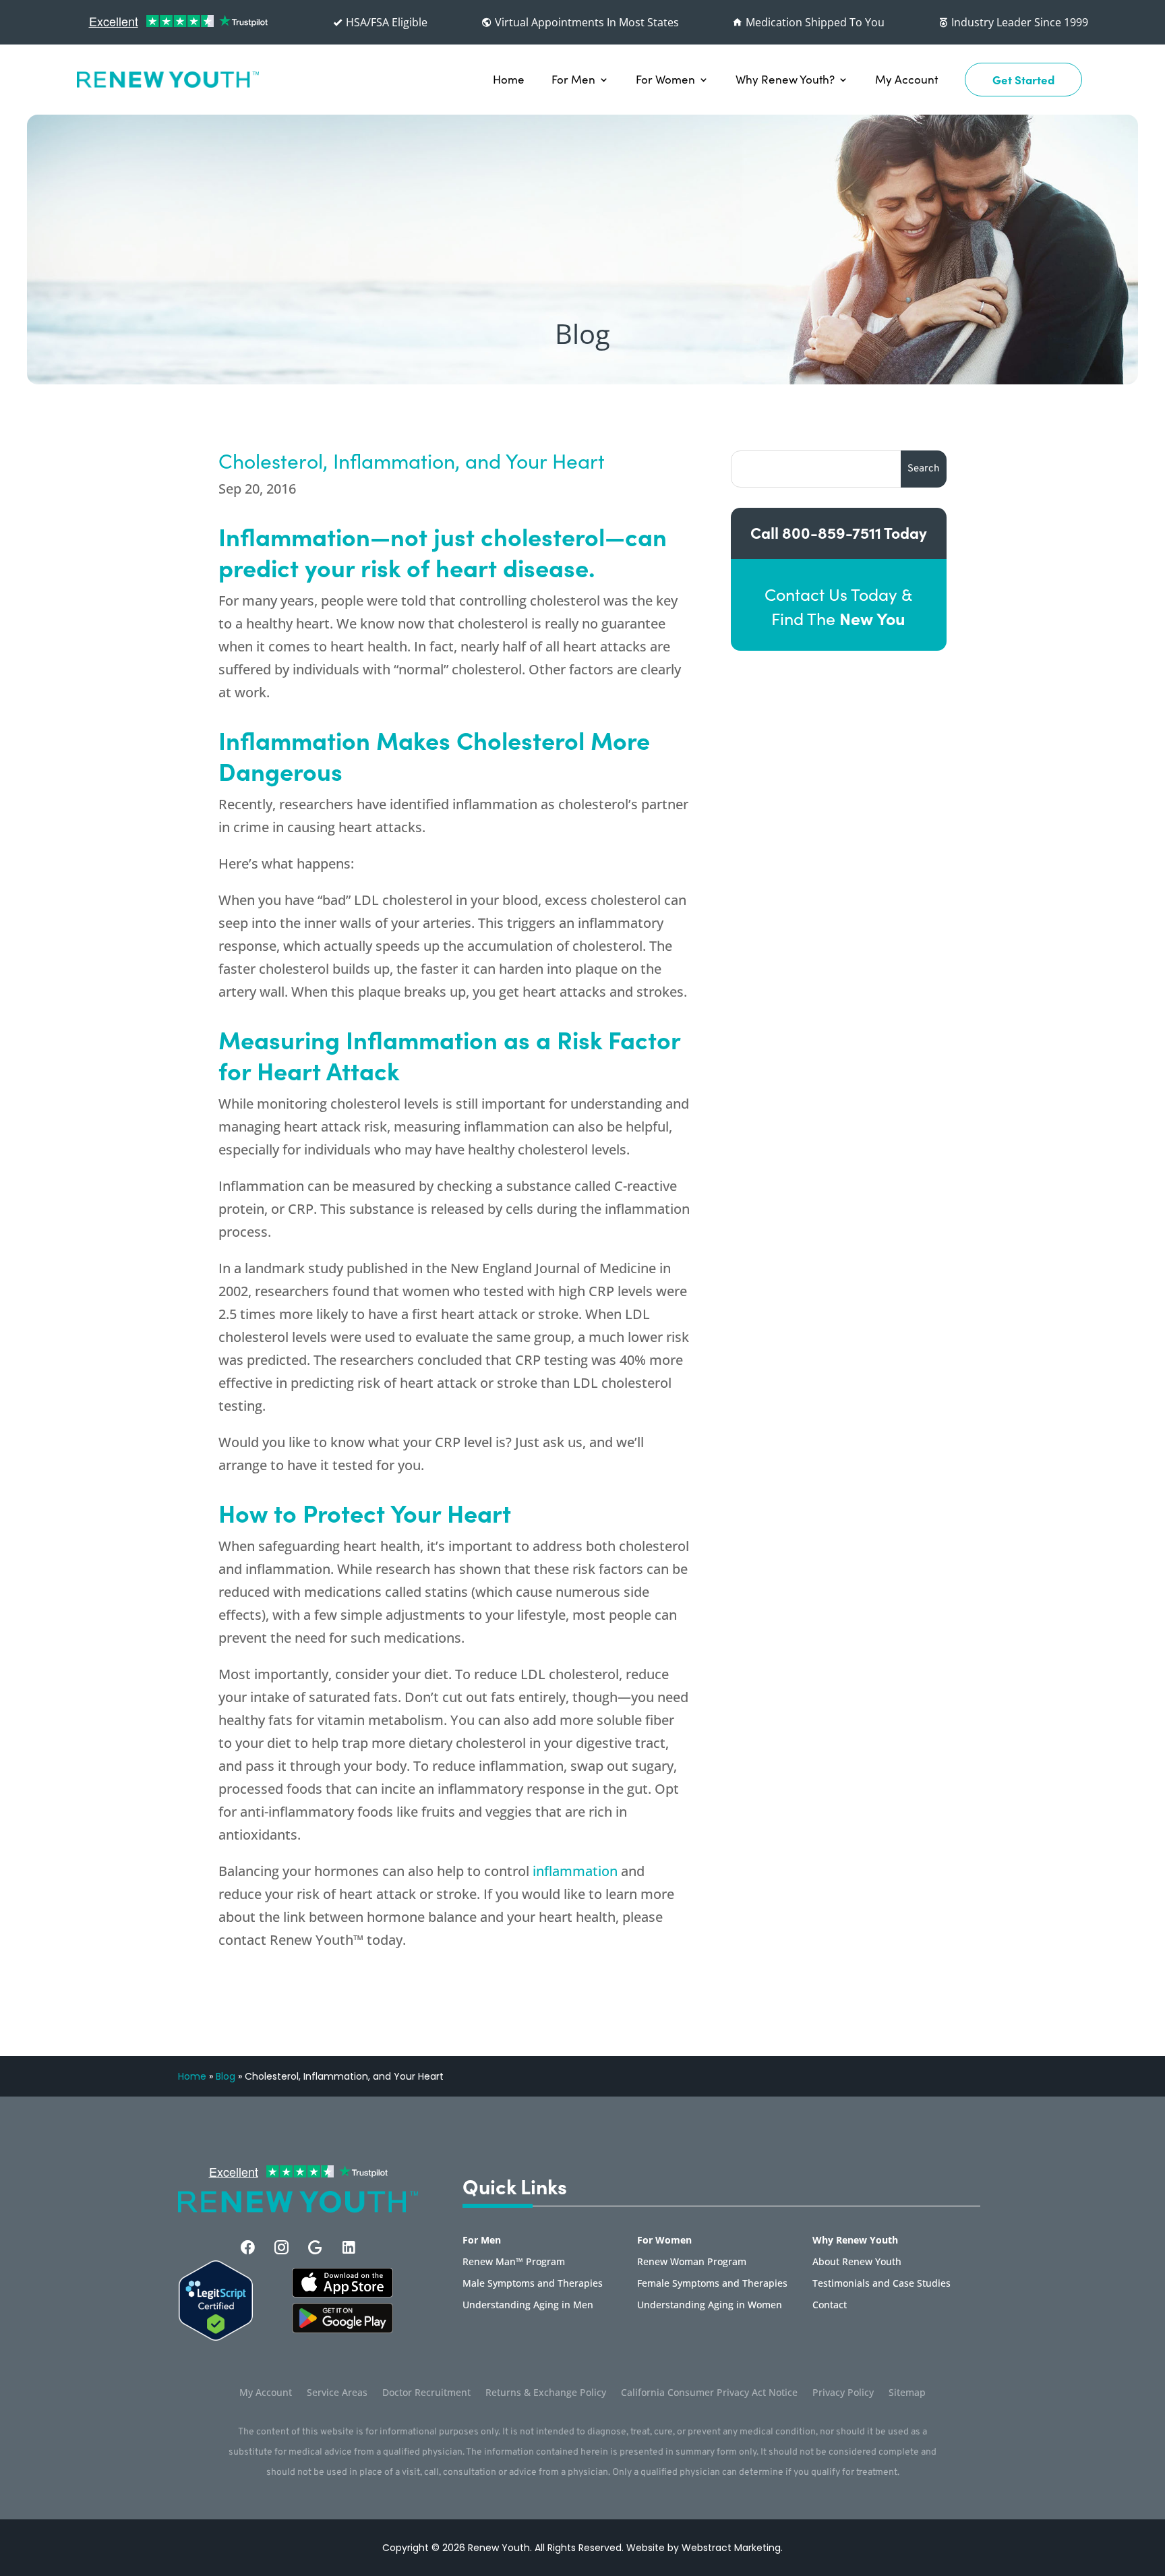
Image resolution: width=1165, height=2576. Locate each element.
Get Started (1023, 80)
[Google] (315, 2247)
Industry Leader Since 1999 (1018, 22)
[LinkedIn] (349, 2247)
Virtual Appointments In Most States (586, 22)
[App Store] (342, 2329)
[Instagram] (281, 2247)
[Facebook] (248, 2247)
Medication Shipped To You (814, 22)
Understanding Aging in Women (710, 2306)
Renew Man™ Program (514, 2262)
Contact (830, 2306)
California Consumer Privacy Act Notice (709, 2393)
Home (509, 79)
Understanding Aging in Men (528, 2306)
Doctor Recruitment (426, 2393)
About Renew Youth (857, 2262)
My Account (906, 79)
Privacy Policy (843, 2393)
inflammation (575, 1871)
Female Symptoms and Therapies (712, 2284)
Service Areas (337, 2393)
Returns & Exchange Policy (546, 2393)
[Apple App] (342, 2293)
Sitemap (907, 2393)
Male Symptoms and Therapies (533, 2284)
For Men (573, 79)
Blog (226, 2076)
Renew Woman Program (692, 2262)
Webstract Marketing (731, 2548)
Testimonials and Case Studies (882, 2284)
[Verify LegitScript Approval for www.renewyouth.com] (216, 2337)
